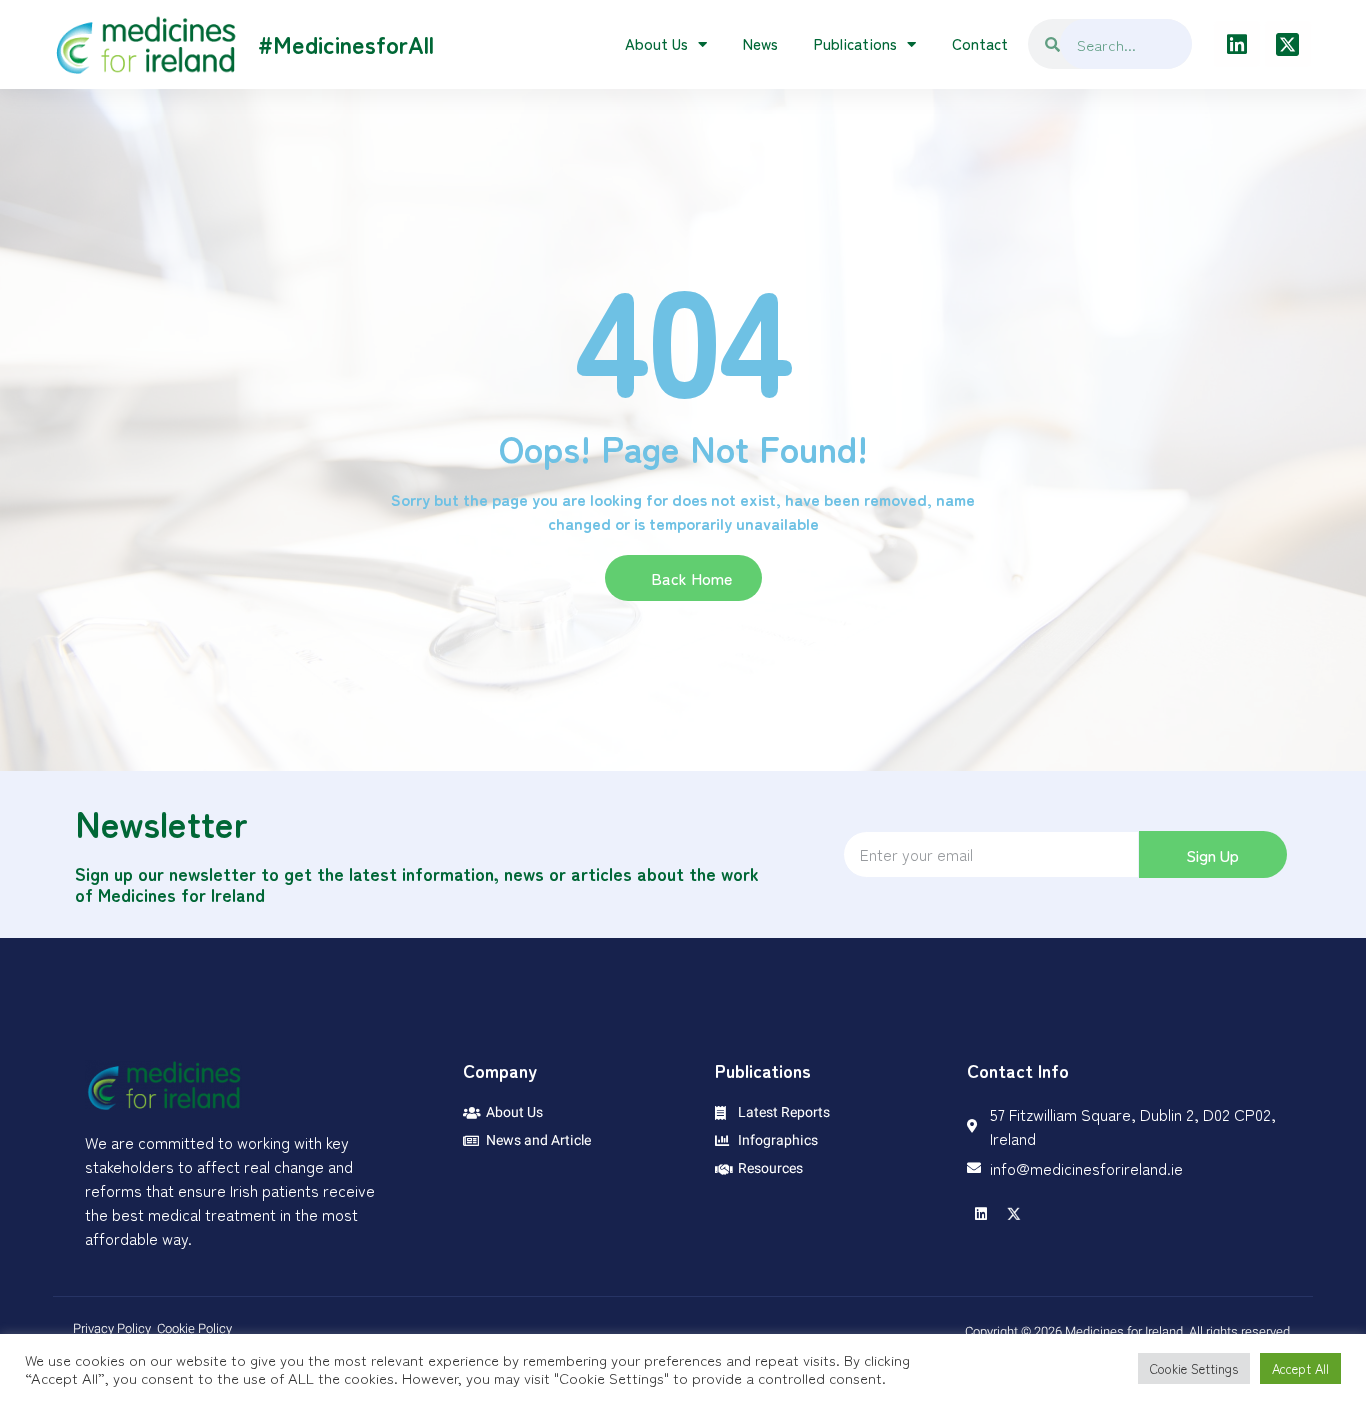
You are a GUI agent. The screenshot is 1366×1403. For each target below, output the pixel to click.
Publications (855, 43)
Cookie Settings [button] (1194, 1368)
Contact (980, 43)
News (760, 43)
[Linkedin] (1237, 44)
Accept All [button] (1300, 1368)
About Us (656, 43)
